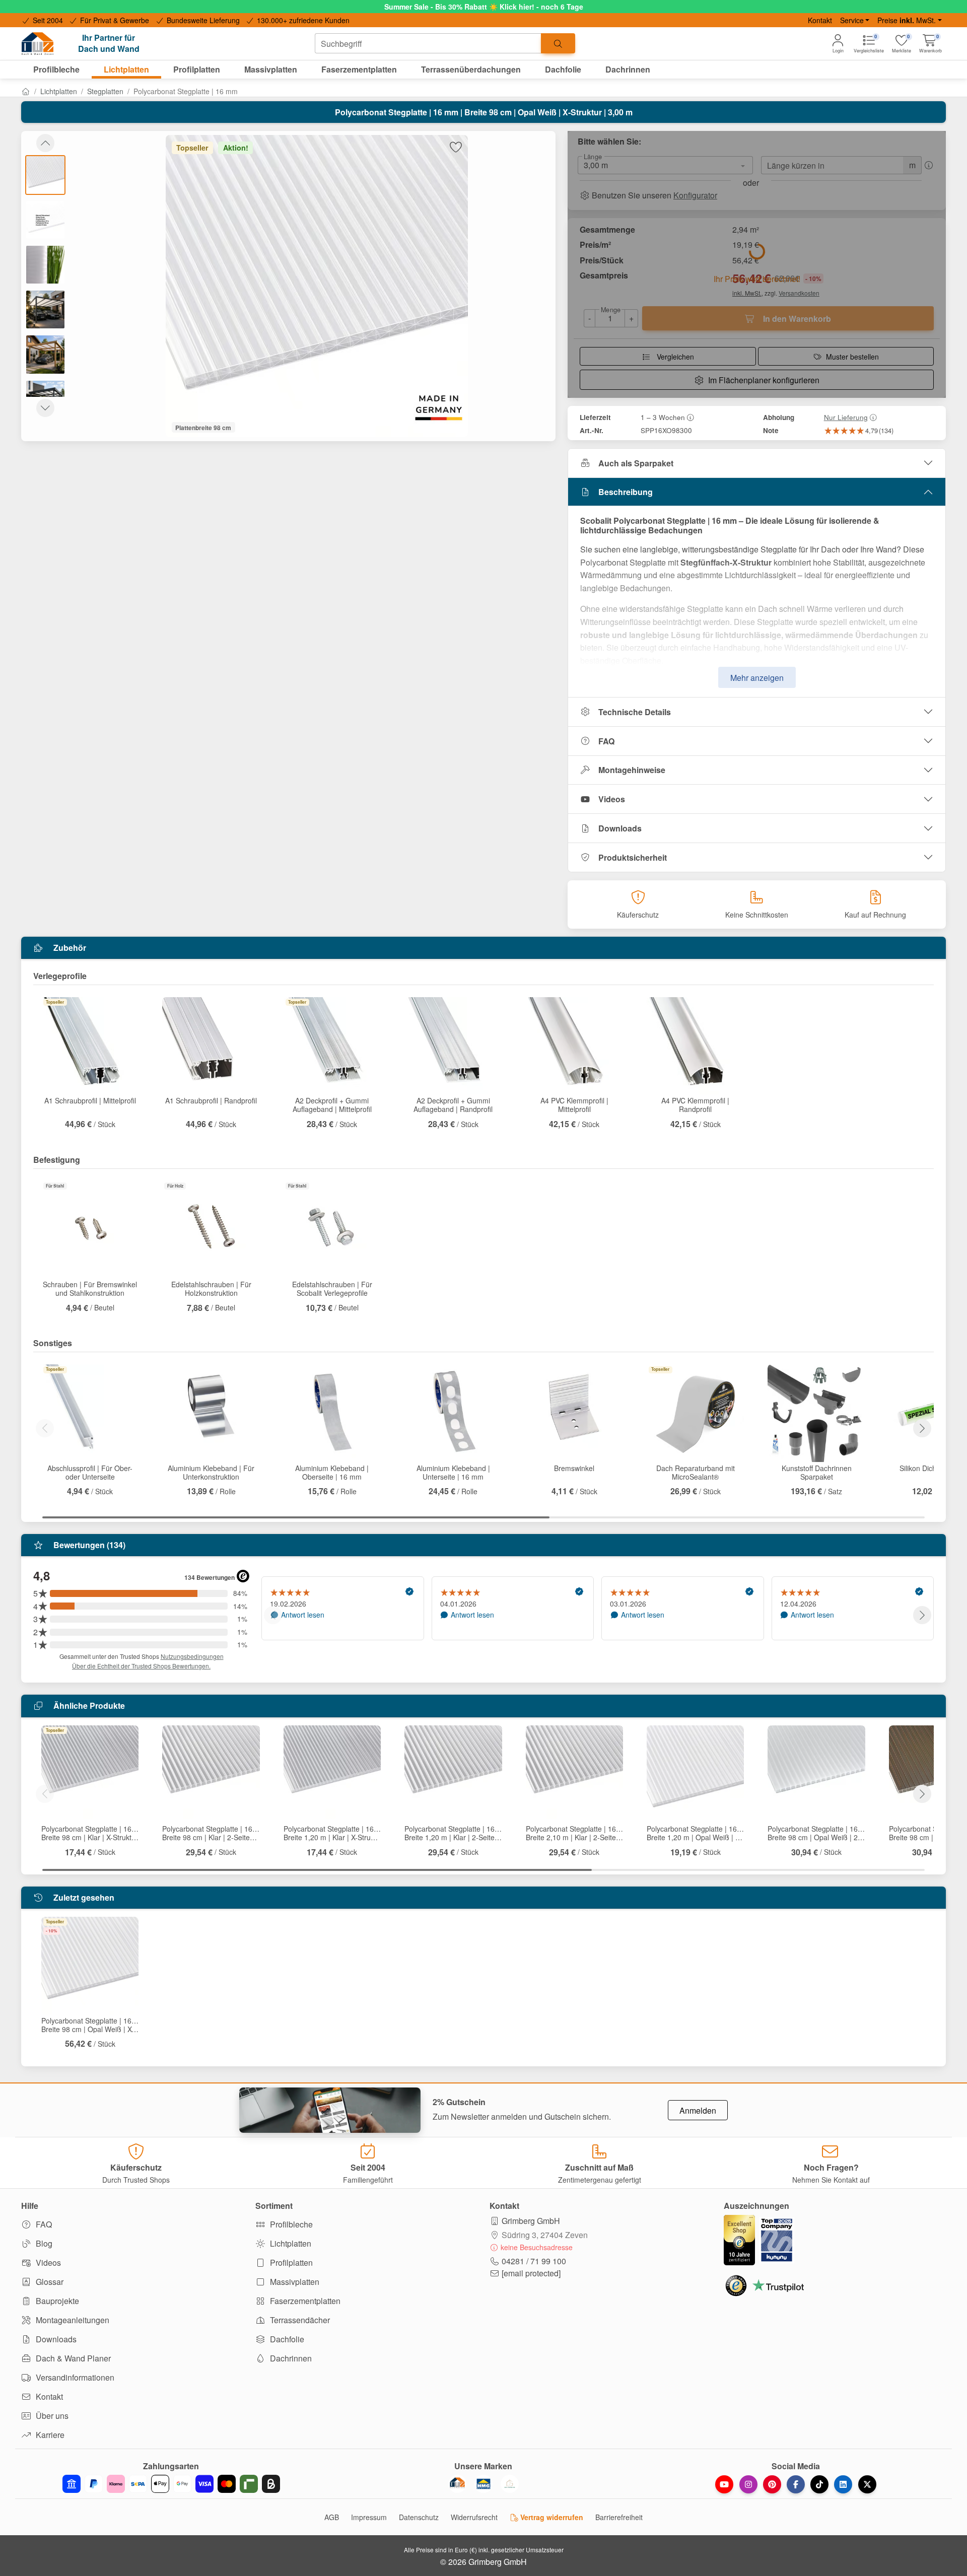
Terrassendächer (299, 2320)
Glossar (49, 2282)
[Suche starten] (558, 43)
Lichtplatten (59, 91)
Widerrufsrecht (474, 2517)
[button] (930, 44)
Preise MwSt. (907, 20)
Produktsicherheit (633, 857)
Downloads (620, 828)
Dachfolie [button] (563, 69)
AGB (332, 2517)
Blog (43, 2243)
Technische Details (635, 712)
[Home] (26, 91)
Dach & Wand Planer (72, 2358)
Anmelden (698, 2110)
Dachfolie (286, 2339)
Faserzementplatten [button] (359, 69)
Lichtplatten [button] (126, 69)
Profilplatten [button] (197, 69)
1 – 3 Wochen (663, 417)
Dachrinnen (290, 2358)
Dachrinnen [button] (628, 69)
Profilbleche (290, 2224)
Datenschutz (419, 2517)
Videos (612, 799)
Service (852, 20)
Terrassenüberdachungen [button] (471, 69)
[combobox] (428, 43)
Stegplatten (105, 91)
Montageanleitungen (72, 2320)
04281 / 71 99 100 (534, 2261)
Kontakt (820, 20)
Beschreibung (626, 492)
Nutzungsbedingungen (192, 1656)
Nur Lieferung (846, 417)
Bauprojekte (56, 2301)
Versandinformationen (74, 2377)
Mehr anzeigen (757, 678)
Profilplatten (290, 2262)
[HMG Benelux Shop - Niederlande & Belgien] (483, 2484)
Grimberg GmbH (531, 2221)
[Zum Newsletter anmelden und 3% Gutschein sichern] (330, 2110)
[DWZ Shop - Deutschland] (457, 2484)
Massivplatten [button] (271, 69)
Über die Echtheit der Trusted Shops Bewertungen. (141, 1666)
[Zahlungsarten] (171, 2484)
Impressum (369, 2517)
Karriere (49, 2435)
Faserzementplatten (304, 2301)
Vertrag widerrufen (551, 2517)
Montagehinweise (632, 770)
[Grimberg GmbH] (510, 2484)
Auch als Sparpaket (636, 463)
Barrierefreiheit (619, 2517)
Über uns (51, 2416)
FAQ (606, 741)
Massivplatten (294, 2282)
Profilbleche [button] (56, 69)
